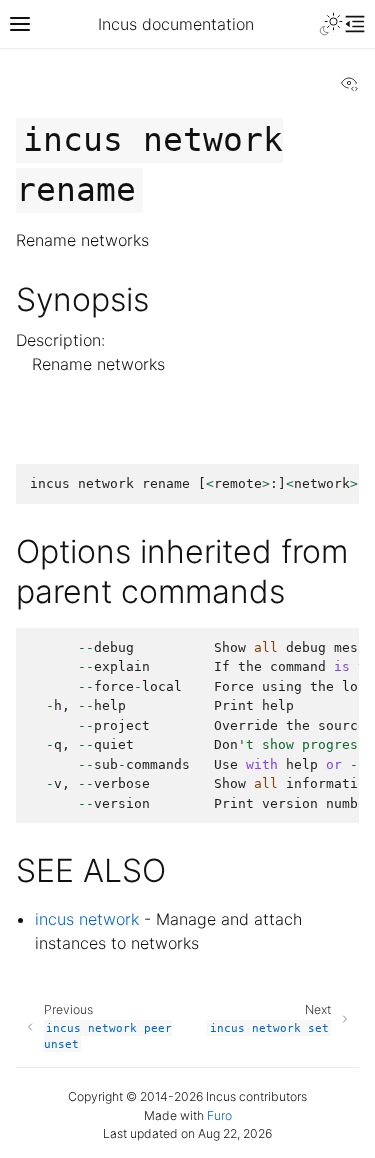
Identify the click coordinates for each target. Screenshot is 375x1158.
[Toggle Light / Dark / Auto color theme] (331, 24)
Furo (219, 1115)
